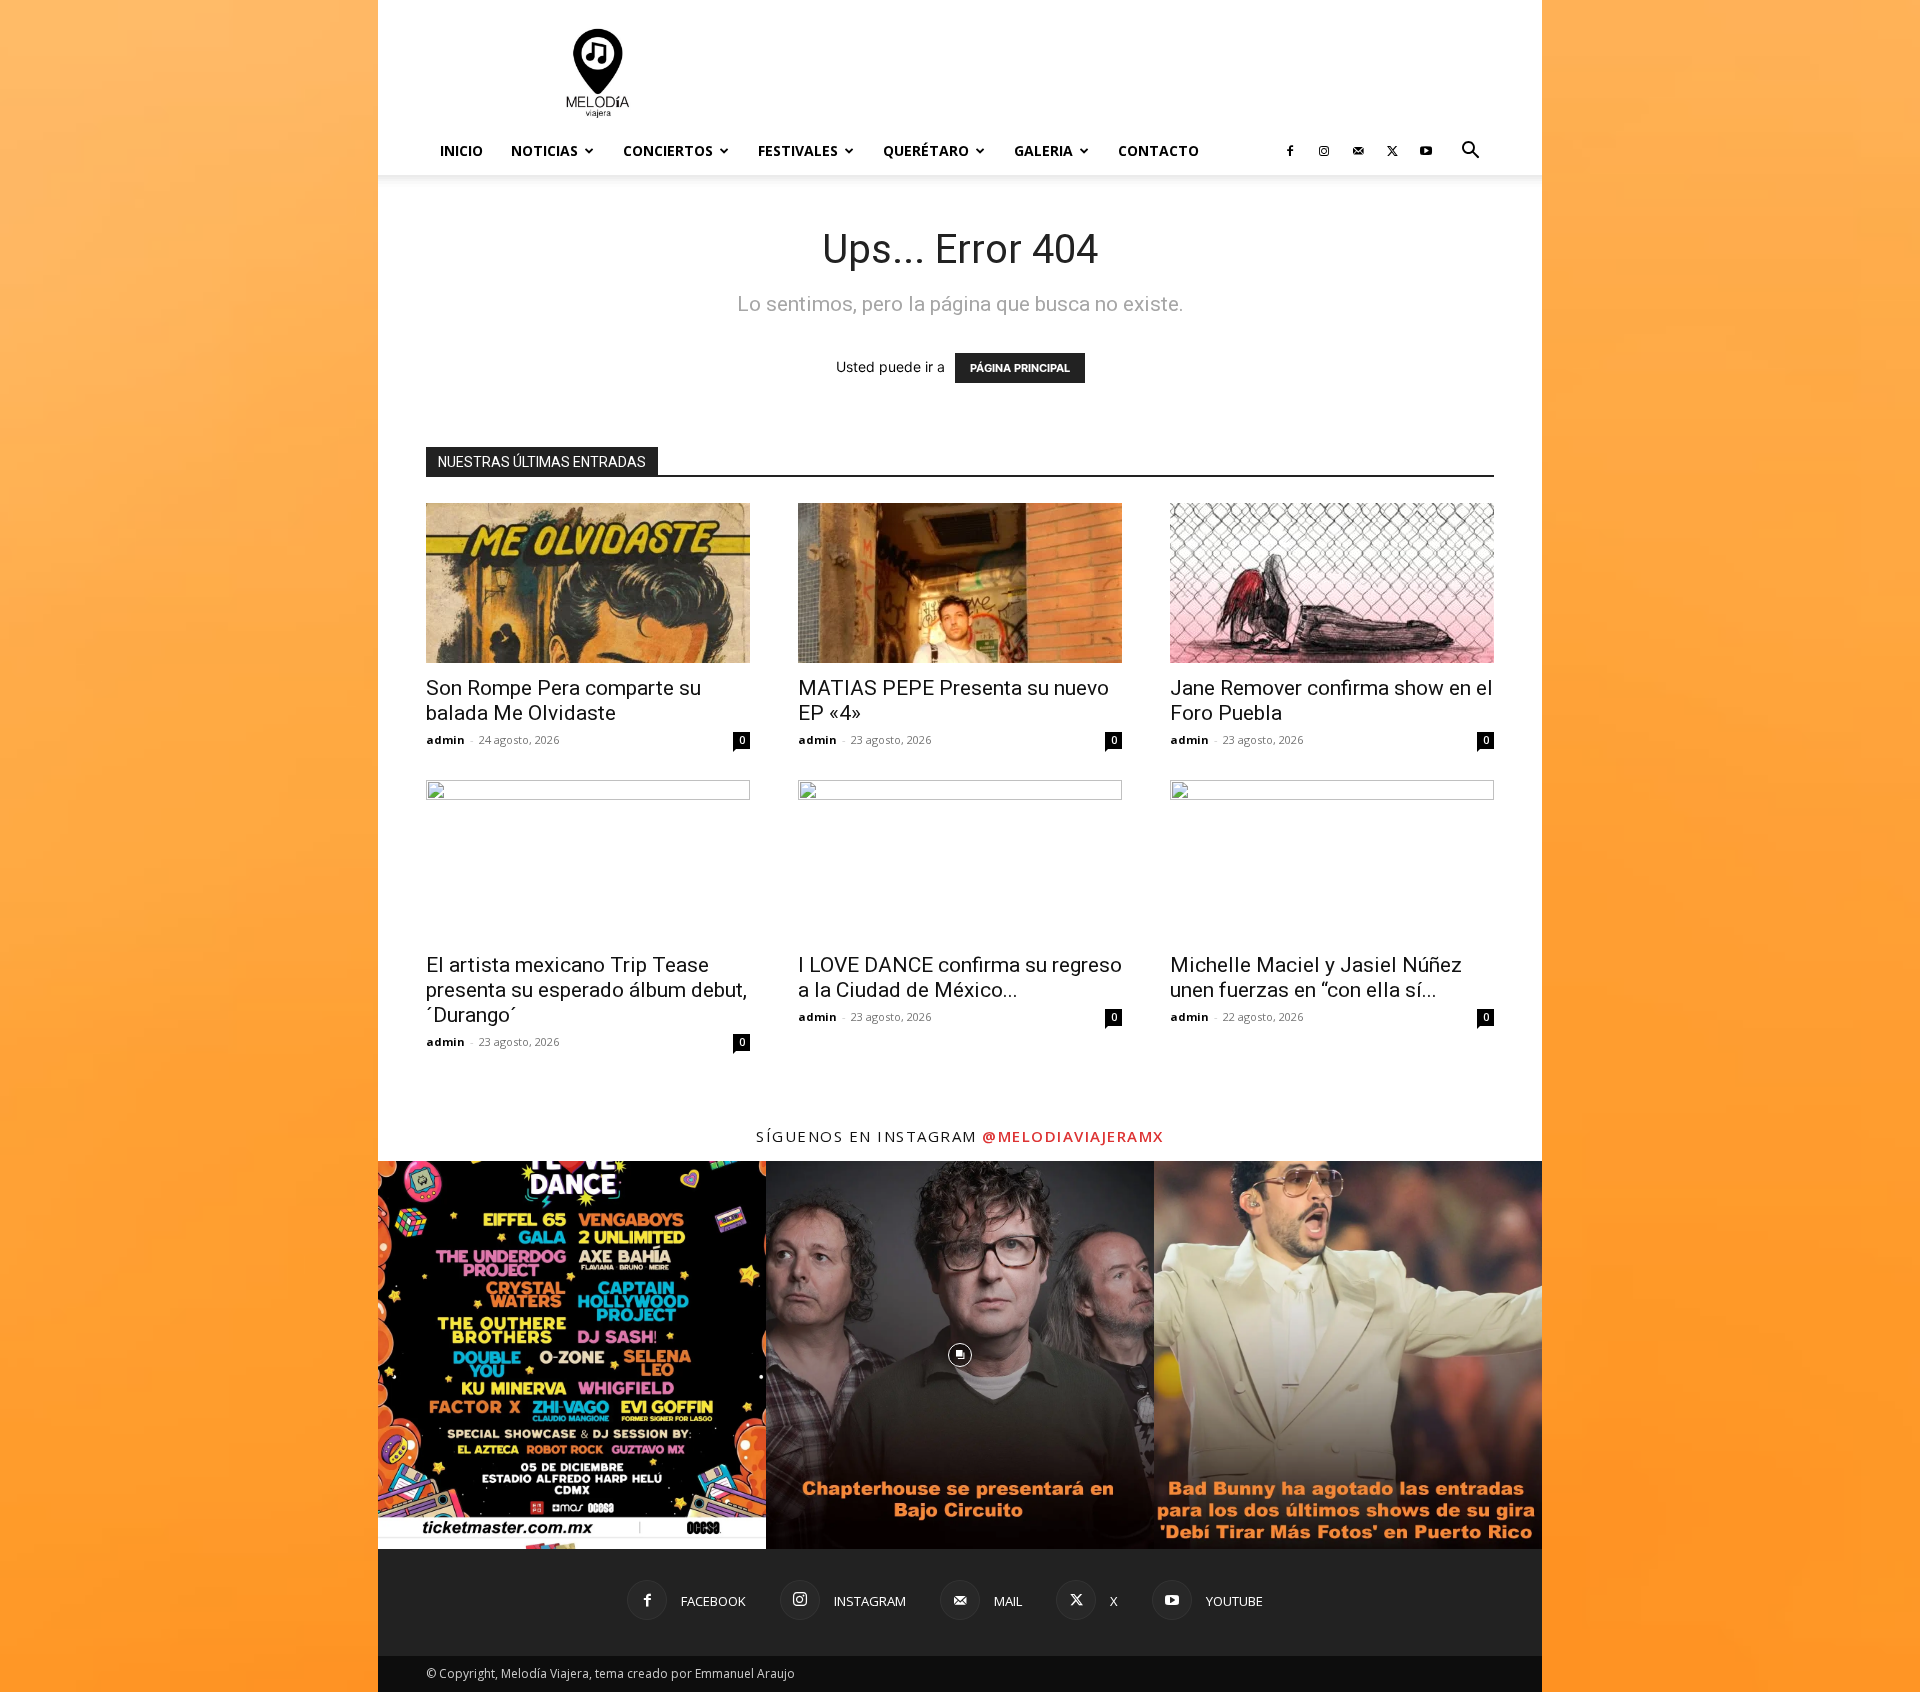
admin (445, 739)
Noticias (544, 150)
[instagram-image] (572, 1355)
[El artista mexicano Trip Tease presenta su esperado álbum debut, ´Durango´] (588, 860)
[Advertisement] (1130, 73)
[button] (1470, 152)
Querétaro (926, 150)
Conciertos (668, 150)
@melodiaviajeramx (1073, 1136)
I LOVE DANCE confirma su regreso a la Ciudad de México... (960, 977)
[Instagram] (1324, 151)
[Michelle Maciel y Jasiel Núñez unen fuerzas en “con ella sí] (1332, 860)
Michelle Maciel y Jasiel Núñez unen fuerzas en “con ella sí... (1316, 977)
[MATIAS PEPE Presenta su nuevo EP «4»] (960, 583)
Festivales (798, 150)
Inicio (461, 150)
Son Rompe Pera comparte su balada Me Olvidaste (563, 700)
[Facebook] (1290, 151)
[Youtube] (1426, 151)
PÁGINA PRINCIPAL (1020, 368)
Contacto (1158, 150)
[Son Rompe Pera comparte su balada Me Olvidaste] (588, 583)
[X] (1392, 151)
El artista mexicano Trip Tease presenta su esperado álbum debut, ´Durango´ (586, 990)
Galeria (1043, 150)
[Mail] (1358, 151)
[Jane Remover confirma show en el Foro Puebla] (1332, 583)
